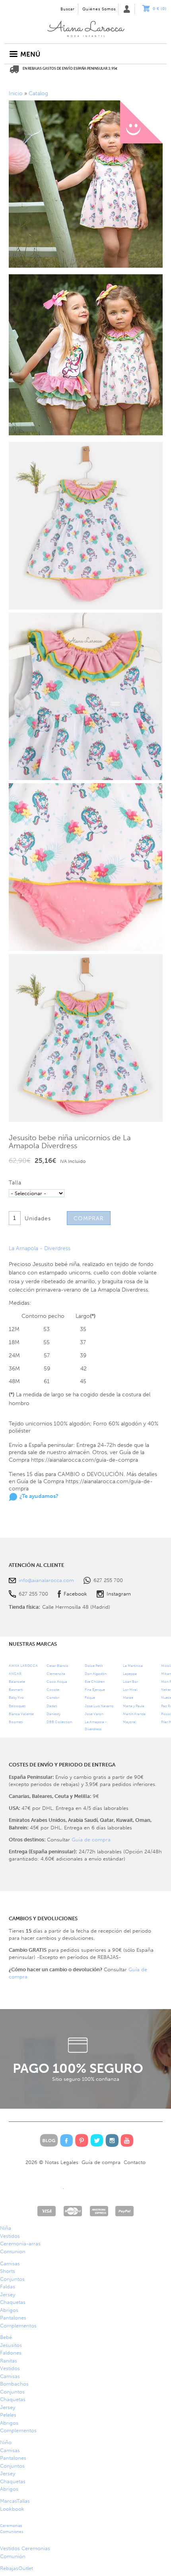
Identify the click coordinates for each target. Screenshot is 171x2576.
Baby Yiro (16, 1697)
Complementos (18, 2326)
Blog (49, 2140)
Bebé (6, 2337)
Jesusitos (11, 2345)
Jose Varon (94, 1714)
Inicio (85, 27)
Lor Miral (130, 1689)
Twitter (97, 2140)
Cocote (53, 1689)
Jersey (8, 2295)
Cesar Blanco (57, 1665)
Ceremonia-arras (20, 2244)
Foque (90, 1697)
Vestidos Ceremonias (25, 2548)
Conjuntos (12, 2279)
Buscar (68, 9)
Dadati (52, 1706)
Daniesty (53, 1714)
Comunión (13, 2556)
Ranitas (9, 2361)
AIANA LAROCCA (23, 1665)
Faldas (8, 2287)
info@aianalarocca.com (46, 1580)
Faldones (11, 2353)
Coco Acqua (57, 1681)
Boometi (16, 1722)
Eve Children (95, 1681)
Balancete (17, 1681)
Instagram (119, 1594)
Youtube (127, 2140)
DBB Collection (59, 1722)
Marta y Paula (134, 1706)
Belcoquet (17, 1706)
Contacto (135, 2162)
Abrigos (9, 2310)
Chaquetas (13, 2302)
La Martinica (133, 1665)
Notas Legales (62, 2162)
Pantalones (13, 2318)
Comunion (13, 2252)
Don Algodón (96, 1673)
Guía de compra (91, 1840)
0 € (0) (160, 9)
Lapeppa (130, 1673)
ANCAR (15, 1673)
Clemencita (56, 1673)
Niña (6, 2228)
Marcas (15, 2501)
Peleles (8, 2415)
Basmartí (16, 1689)
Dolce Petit (94, 1665)
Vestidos (10, 2236)
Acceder (126, 9)
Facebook (75, 1594)
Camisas (10, 2263)
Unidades (38, 1218)
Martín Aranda (134, 1714)
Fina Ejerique (95, 1689)
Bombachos (14, 2384)
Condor (53, 1697)
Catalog (38, 93)
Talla (15, 1183)
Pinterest (82, 2140)
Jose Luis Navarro (99, 1706)
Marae (128, 1697)
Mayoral (129, 1722)
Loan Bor (130, 1681)
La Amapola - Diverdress (40, 1248)
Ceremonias (12, 2529)
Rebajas (17, 2568)
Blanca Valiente (21, 1714)
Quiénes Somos (99, 9)
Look (12, 2509)
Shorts (8, 2271)
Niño (6, 2442)
